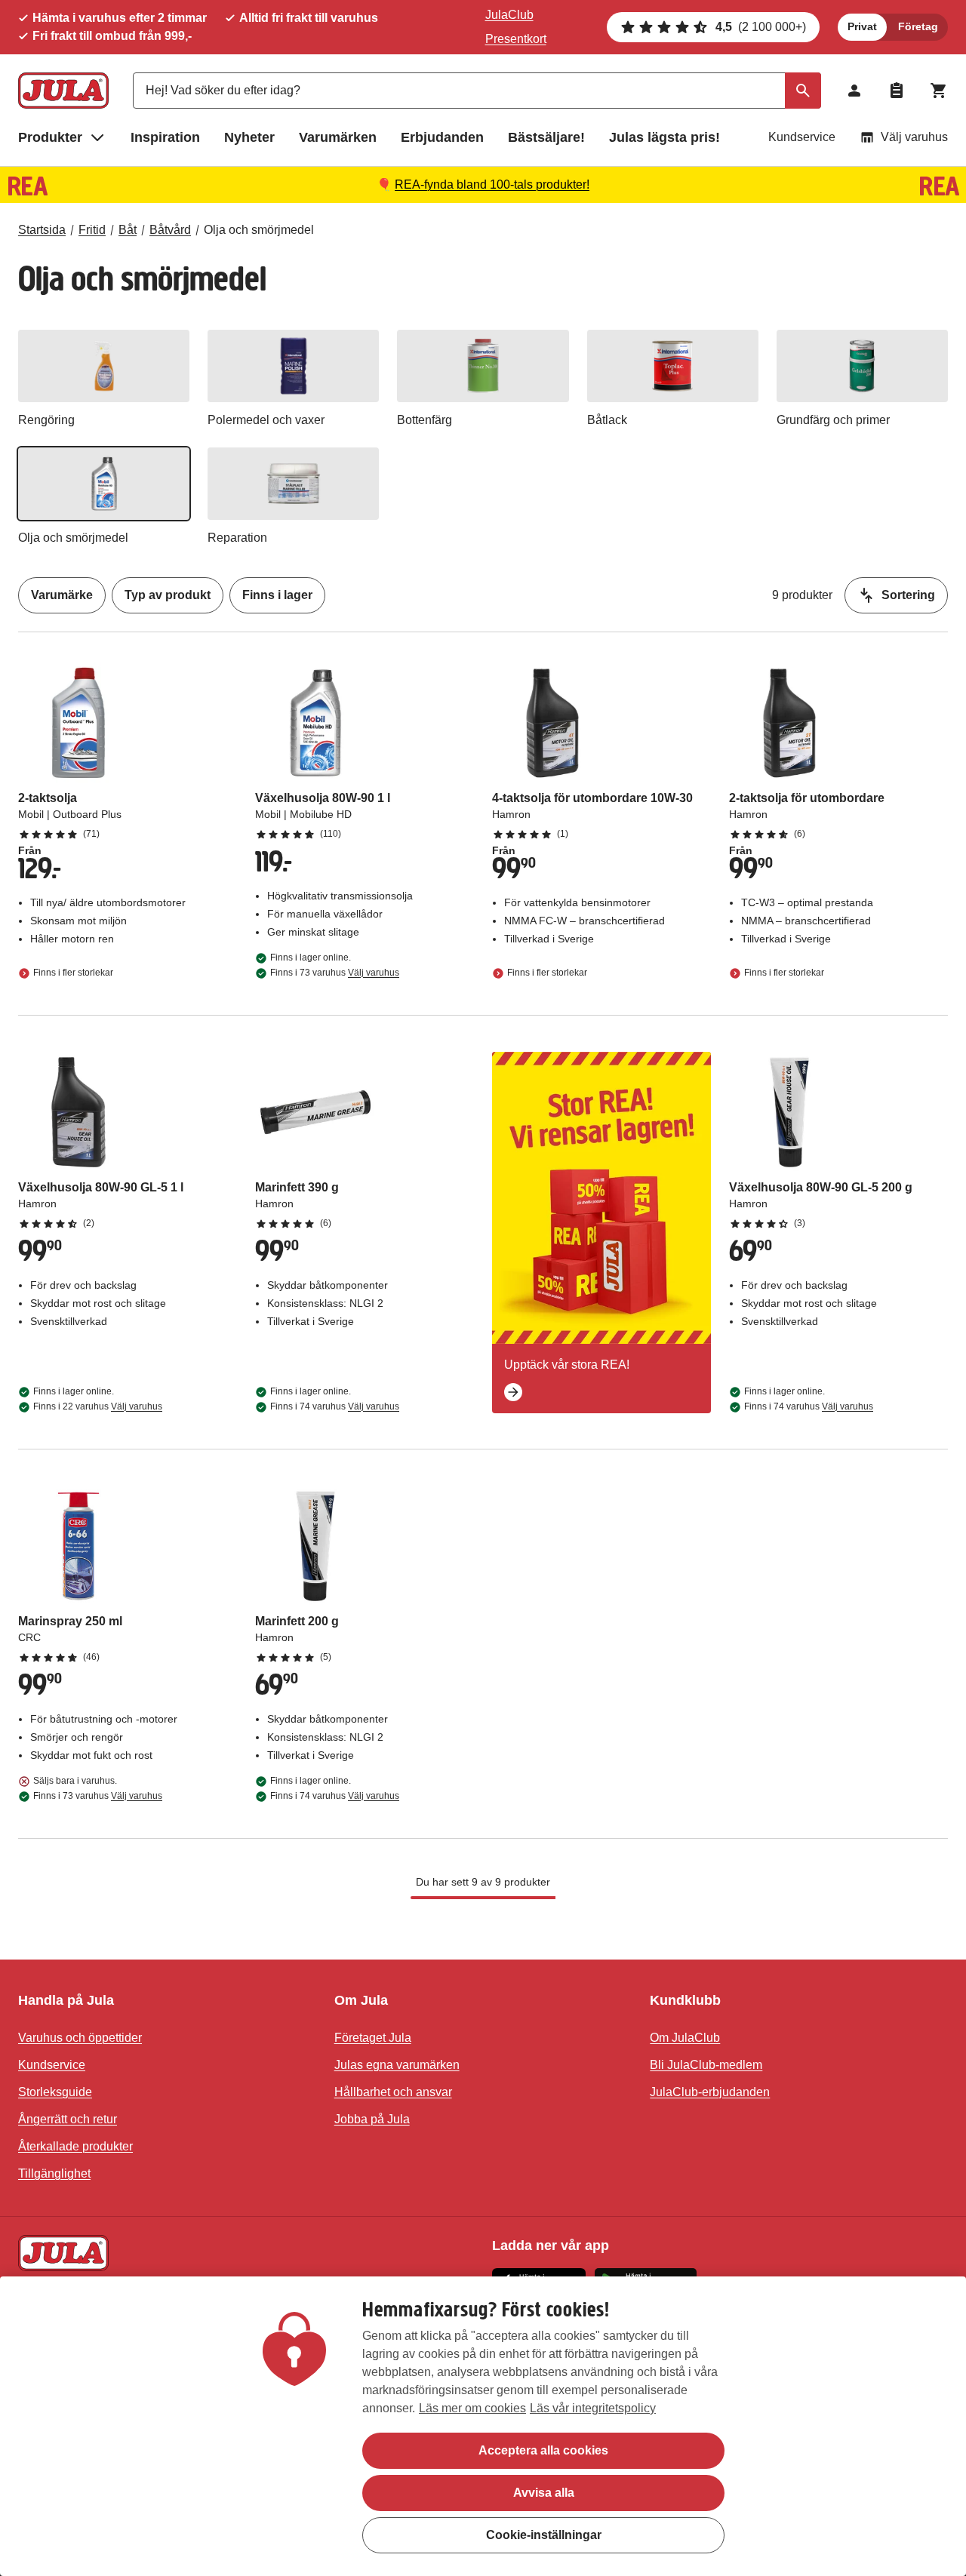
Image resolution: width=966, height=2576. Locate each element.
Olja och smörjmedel (259, 230)
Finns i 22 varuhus (98, 1406)
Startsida (42, 230)
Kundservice (802, 137)
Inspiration (165, 137)
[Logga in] (854, 91)
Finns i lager (277, 595)
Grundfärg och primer (833, 420)
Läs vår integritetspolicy (593, 2408)
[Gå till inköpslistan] (897, 91)
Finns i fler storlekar (73, 973)
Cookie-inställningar (544, 2535)
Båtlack (607, 420)
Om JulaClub (685, 2038)
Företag (918, 26)
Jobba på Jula (372, 2119)
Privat (862, 26)
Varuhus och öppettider (80, 2038)
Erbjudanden (442, 137)
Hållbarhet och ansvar (393, 2092)
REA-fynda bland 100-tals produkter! (492, 184)
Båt (128, 230)
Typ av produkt (168, 595)
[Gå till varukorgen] (939, 91)
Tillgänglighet (54, 2173)
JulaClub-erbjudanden (710, 2092)
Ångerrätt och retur (68, 2119)
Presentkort (516, 39)
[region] (483, 2426)
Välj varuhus (914, 137)
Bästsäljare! (546, 137)
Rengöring (46, 420)
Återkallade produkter (75, 2146)
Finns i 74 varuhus (335, 1406)
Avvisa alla (544, 2493)
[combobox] (477, 91)
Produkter (50, 137)
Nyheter (249, 137)
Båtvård (170, 230)
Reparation (237, 538)
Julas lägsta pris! (665, 137)
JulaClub (509, 15)
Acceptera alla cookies (543, 2450)
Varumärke (62, 595)
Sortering (908, 595)
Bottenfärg (425, 420)
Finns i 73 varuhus (335, 973)
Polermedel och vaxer (266, 420)
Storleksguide (55, 2092)
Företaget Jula (373, 2038)
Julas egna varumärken (397, 2065)
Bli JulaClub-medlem (706, 2065)
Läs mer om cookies (472, 2408)
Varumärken (338, 137)
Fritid (92, 230)
